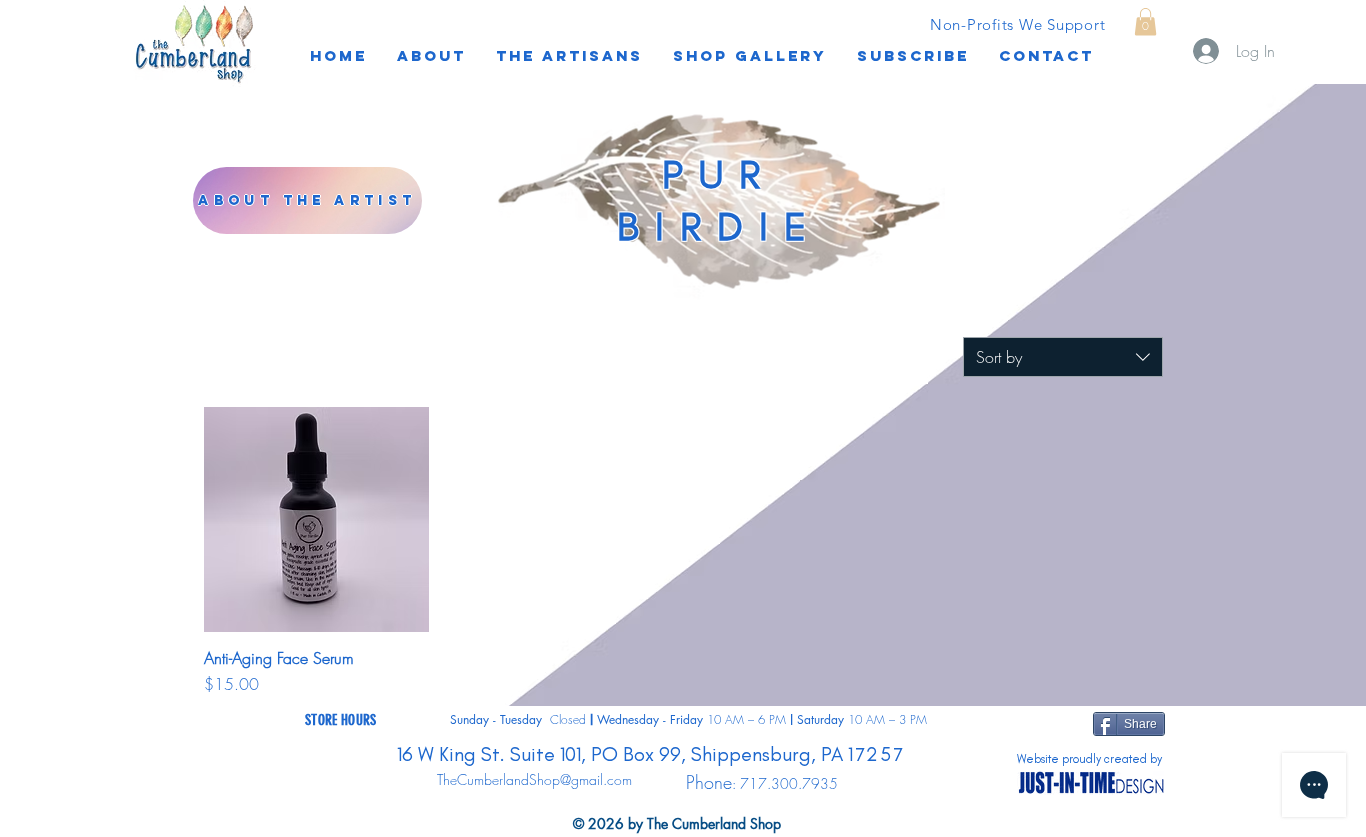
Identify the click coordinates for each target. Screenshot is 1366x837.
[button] (913, 56)
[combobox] (1063, 357)
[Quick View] (316, 519)
